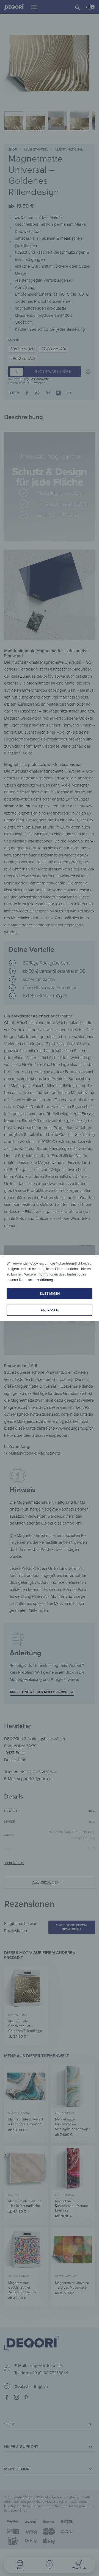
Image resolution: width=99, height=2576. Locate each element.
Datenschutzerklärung (36, 1280)
